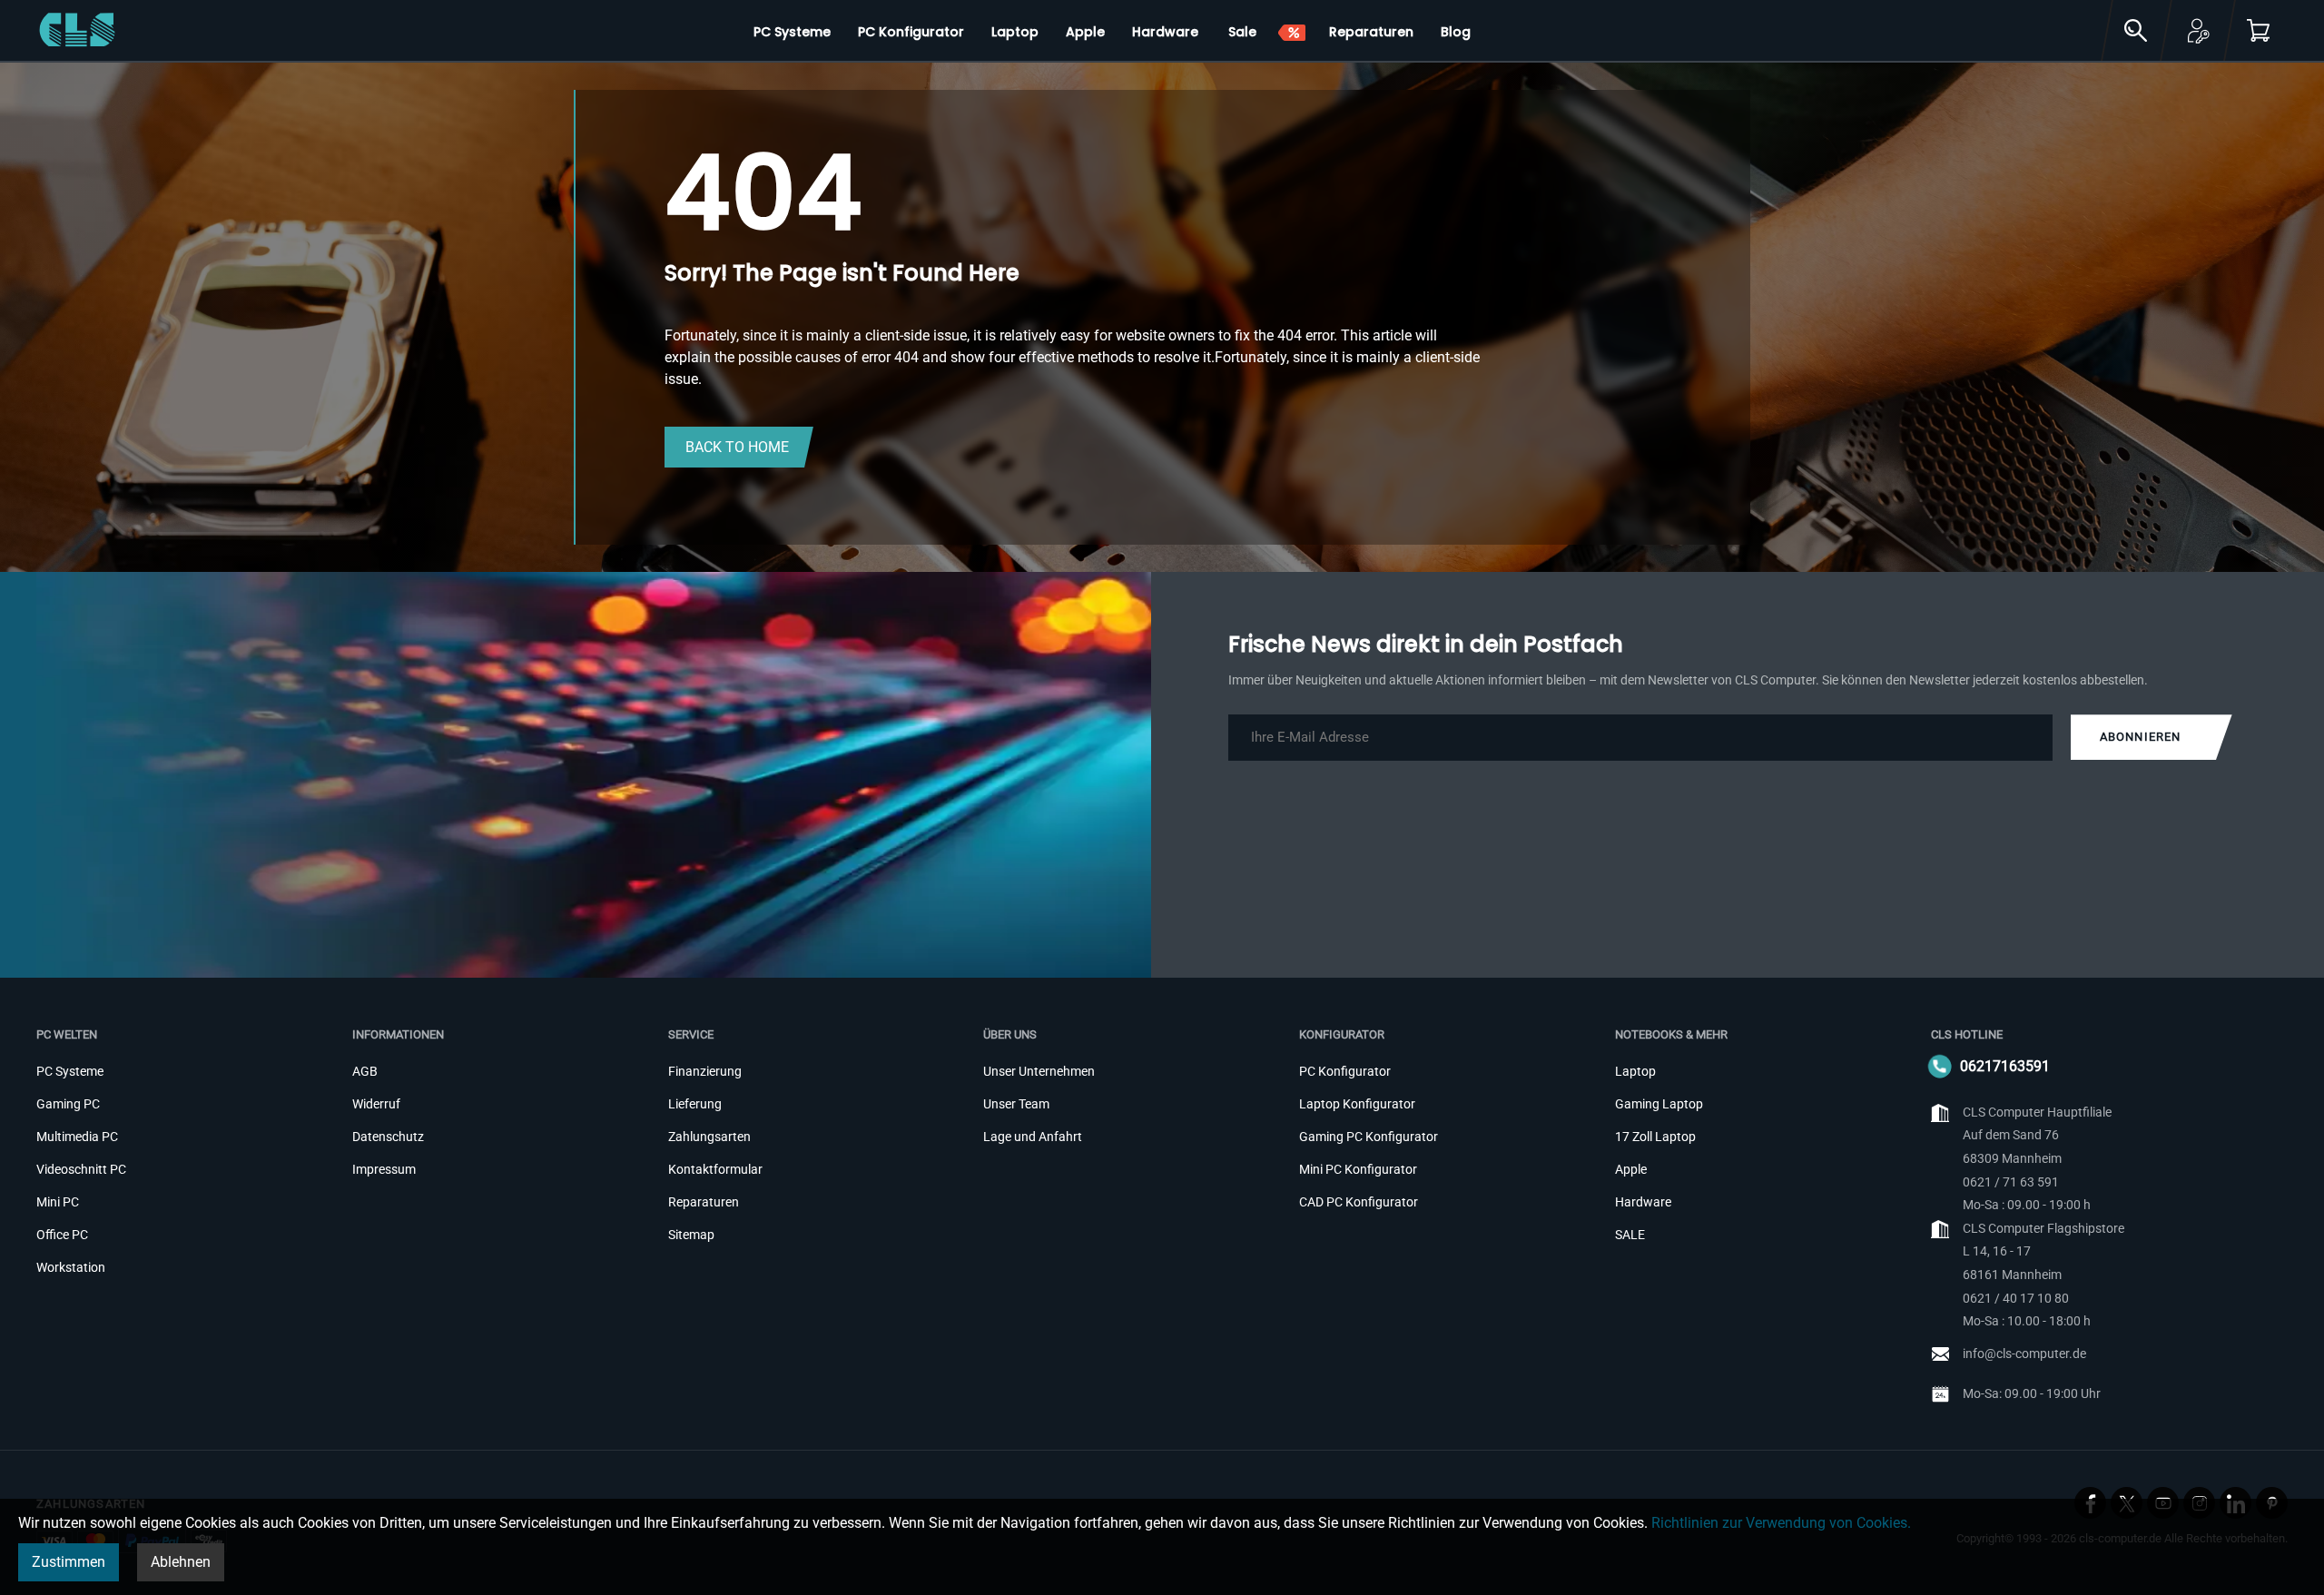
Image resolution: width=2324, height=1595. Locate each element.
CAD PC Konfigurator (1359, 1202)
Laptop (1635, 1071)
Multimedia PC (77, 1137)
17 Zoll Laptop (1655, 1137)
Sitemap (691, 1235)
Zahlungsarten (709, 1137)
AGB (365, 1071)
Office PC (62, 1235)
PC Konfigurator (1345, 1071)
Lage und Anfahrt (1033, 1137)
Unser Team (1016, 1104)
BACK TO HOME (737, 447)
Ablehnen (181, 1562)
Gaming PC (68, 1104)
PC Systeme (70, 1071)
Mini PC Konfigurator (1358, 1169)
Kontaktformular (715, 1169)
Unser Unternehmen (1039, 1071)
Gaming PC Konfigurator (1369, 1137)
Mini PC (58, 1202)
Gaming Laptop (1659, 1104)
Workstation (71, 1267)
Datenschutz (388, 1137)
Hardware (1643, 1202)
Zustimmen (69, 1562)
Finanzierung (705, 1071)
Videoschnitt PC (81, 1169)
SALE (1630, 1235)
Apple (1631, 1169)
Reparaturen (704, 1202)
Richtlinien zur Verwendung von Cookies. (1781, 1523)
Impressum (384, 1169)
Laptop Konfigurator (1357, 1104)
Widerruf (376, 1104)
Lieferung (695, 1104)
